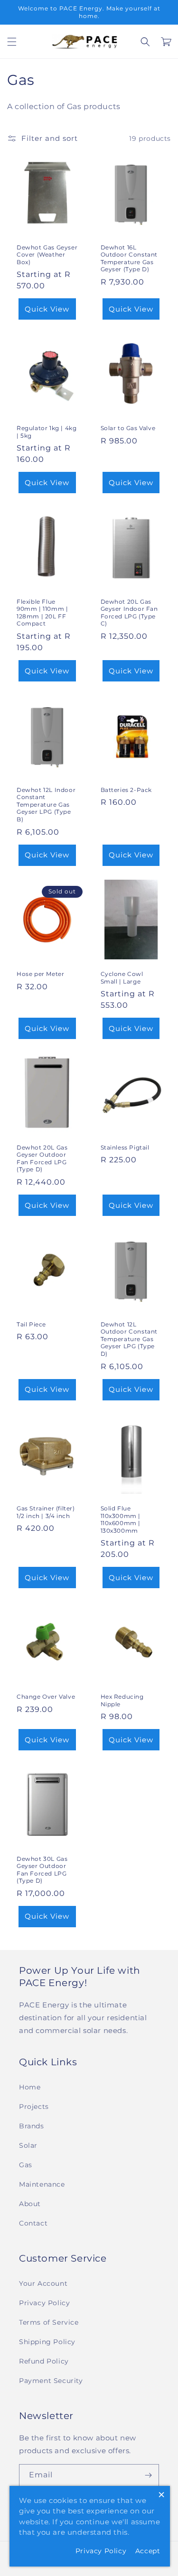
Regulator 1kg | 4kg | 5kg (47, 432)
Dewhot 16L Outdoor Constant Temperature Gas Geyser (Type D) (129, 258)
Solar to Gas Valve (128, 428)
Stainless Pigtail (125, 1147)
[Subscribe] (148, 2475)
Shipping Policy (47, 2342)
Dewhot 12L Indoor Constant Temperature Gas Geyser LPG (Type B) (46, 805)
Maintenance (42, 2184)
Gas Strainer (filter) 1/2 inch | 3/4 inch (46, 1512)
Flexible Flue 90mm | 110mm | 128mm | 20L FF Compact (42, 613)
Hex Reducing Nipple (122, 1700)
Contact (33, 2223)
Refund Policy (44, 2361)
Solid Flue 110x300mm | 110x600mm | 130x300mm (121, 1519)
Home (30, 2087)
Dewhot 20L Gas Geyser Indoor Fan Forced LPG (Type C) (129, 613)
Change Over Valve (46, 1697)
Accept (148, 2551)
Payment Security (51, 2381)
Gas (26, 2165)
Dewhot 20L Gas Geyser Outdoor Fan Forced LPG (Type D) (42, 1159)
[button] (12, 42)
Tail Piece (31, 1324)
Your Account (43, 2283)
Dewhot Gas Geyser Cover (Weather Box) (47, 255)
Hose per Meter (40, 974)
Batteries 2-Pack (126, 790)
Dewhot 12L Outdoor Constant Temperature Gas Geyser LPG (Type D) (129, 1339)
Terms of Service (49, 2322)
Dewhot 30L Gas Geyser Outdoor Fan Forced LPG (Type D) (42, 1870)
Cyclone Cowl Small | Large (122, 978)
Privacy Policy (44, 2303)
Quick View (47, 309)
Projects (34, 2107)
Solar (28, 2145)
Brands (32, 2126)
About (30, 2204)
